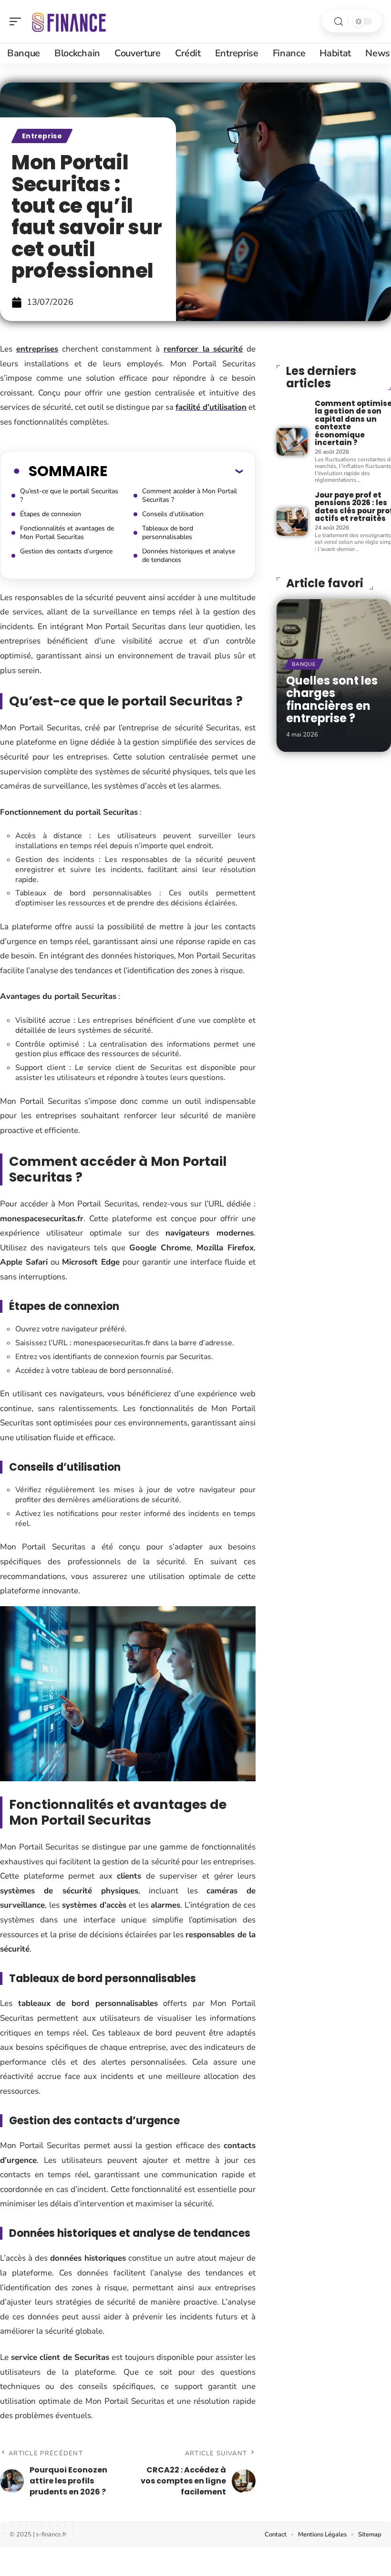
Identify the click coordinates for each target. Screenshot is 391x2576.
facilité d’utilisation (211, 407)
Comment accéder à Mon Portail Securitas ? (190, 495)
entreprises (37, 349)
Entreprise (42, 136)
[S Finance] (69, 21)
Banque (304, 664)
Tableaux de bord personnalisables (168, 533)
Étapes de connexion (51, 514)
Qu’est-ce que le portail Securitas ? (69, 495)
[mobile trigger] (18, 21)
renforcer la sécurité (203, 349)
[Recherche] (339, 22)
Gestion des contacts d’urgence (66, 551)
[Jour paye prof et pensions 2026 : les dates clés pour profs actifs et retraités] (292, 522)
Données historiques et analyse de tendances (189, 556)
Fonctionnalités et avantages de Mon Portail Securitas (67, 533)
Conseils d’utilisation (173, 514)
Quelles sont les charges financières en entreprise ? (332, 699)
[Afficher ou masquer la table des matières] (175, 471)
